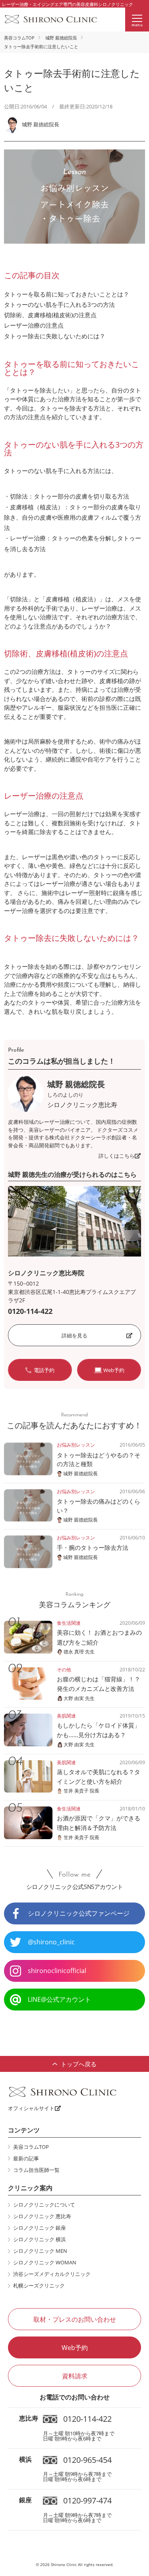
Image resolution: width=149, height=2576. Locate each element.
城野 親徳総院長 (61, 38)
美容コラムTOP (19, 38)
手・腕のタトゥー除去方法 (93, 1547)
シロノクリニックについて (44, 2205)
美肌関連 (66, 1716)
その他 (64, 1670)
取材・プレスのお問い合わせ (75, 2319)
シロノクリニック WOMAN (45, 2262)
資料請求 (75, 2376)
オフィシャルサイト (31, 2108)
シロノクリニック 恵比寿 (42, 2216)
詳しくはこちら (117, 1156)
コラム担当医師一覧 (36, 2170)
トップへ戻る (79, 2064)
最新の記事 (26, 2158)
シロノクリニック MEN (40, 2251)
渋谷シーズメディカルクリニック (52, 2274)
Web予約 (75, 2348)
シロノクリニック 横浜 (40, 2239)
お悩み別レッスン (76, 1445)
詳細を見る (74, 1335)
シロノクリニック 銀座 (40, 2228)
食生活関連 (69, 1623)
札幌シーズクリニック (39, 2285)
